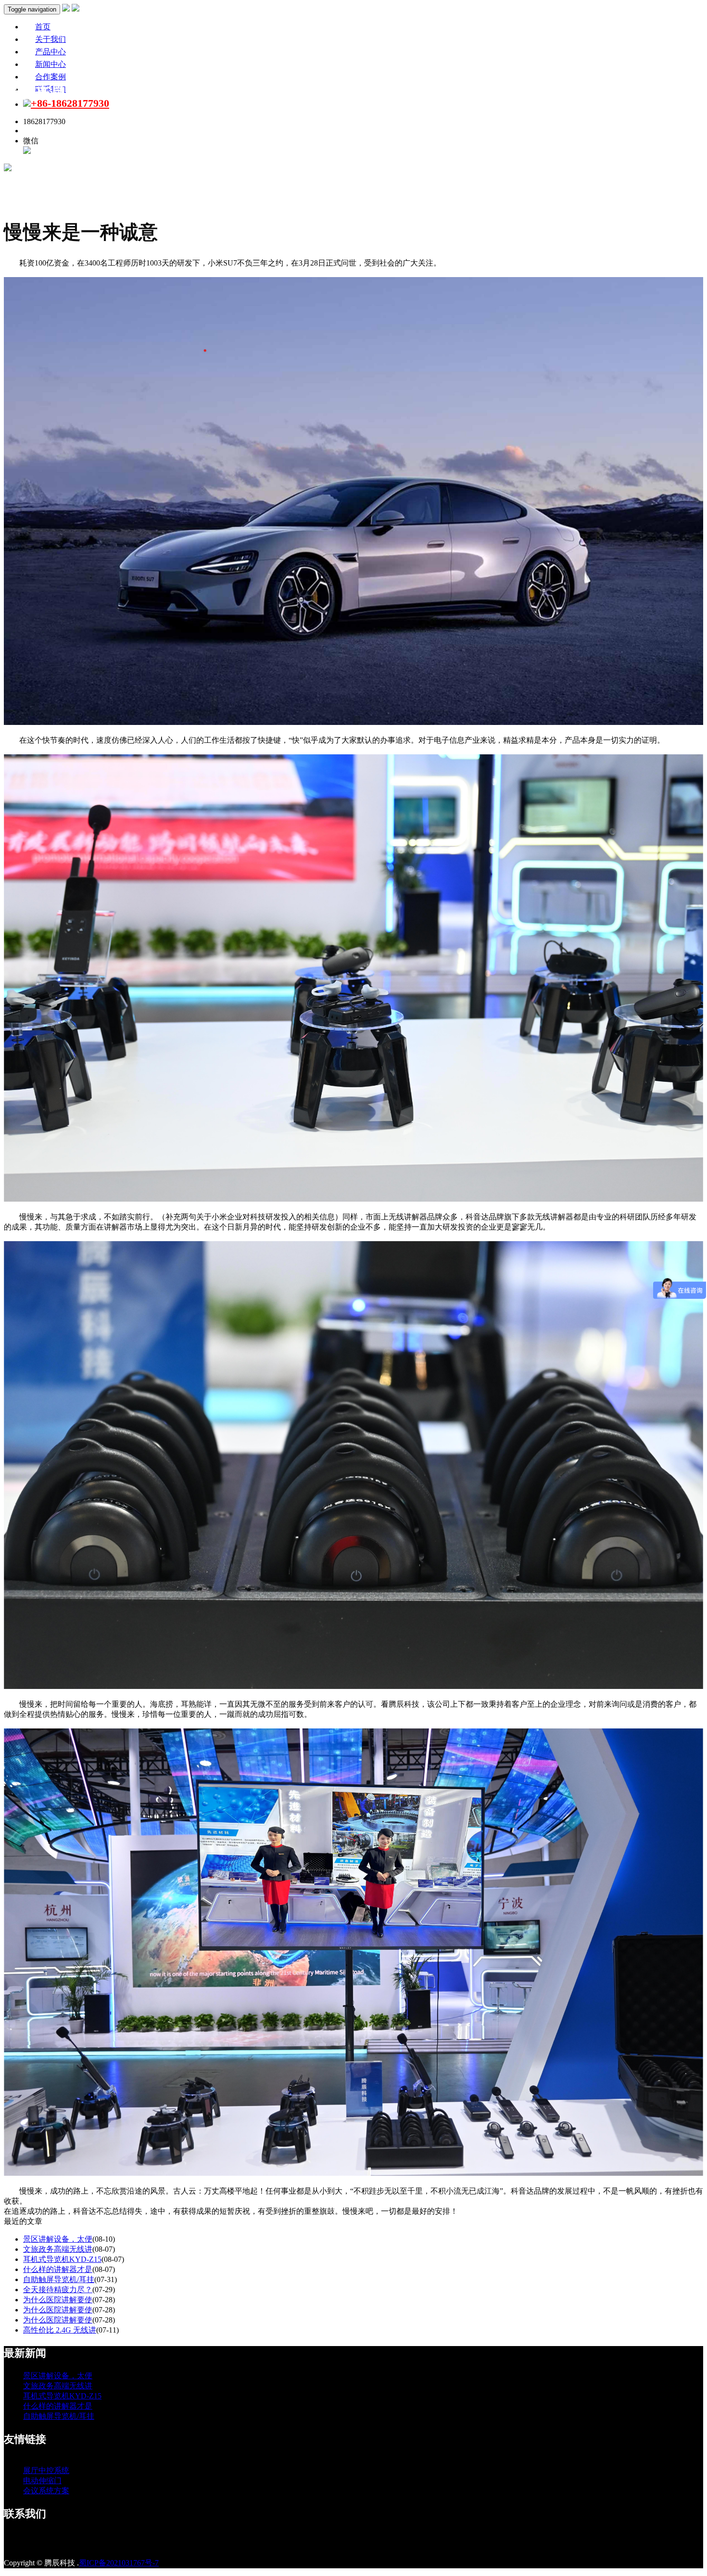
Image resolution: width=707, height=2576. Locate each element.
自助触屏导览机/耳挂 (59, 2279)
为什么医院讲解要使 (58, 2300)
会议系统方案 (46, 2491)
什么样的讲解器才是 (58, 2269)
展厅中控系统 (46, 2470)
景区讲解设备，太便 (58, 2239)
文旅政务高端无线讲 (58, 2249)
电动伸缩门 (42, 2481)
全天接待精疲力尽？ (58, 2290)
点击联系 (38, 131)
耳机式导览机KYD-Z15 (62, 2259)
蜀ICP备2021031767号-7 (119, 2563)
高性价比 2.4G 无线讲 (60, 2330)
